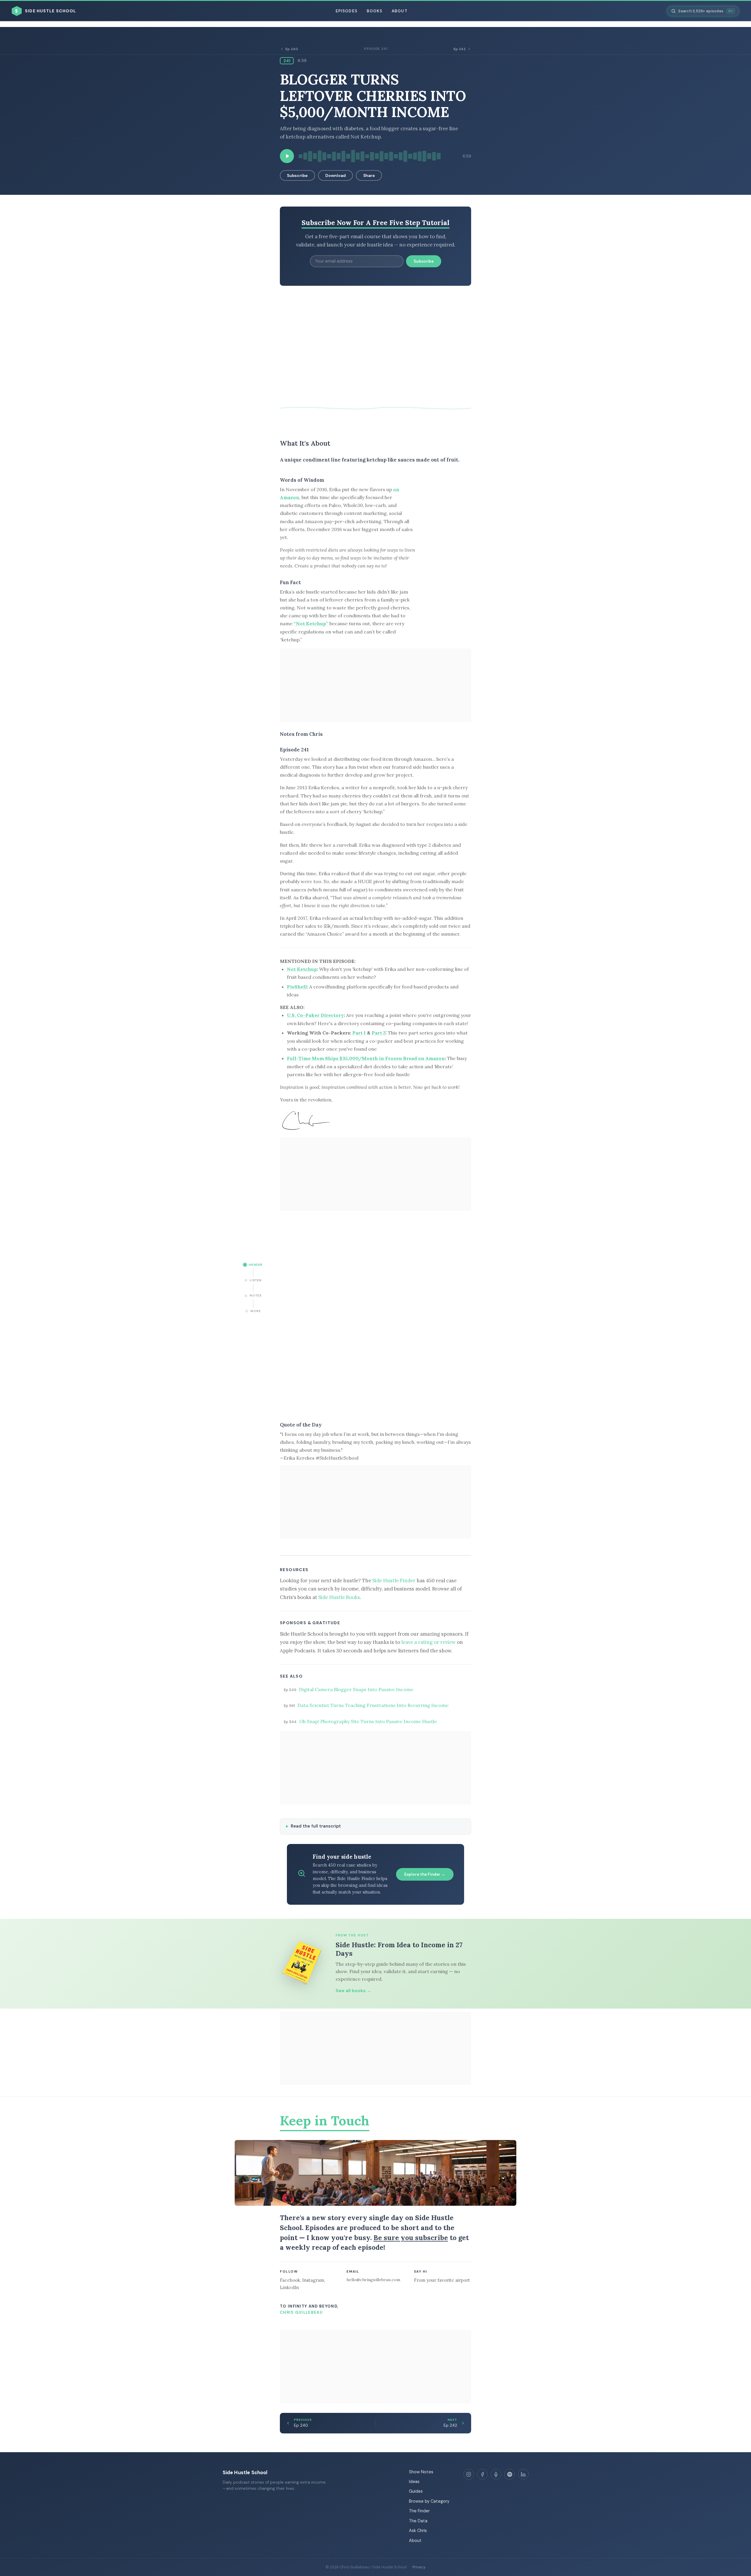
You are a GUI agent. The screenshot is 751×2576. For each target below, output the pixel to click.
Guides (416, 2491)
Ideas (414, 2482)
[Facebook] (482, 2474)
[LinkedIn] (523, 2474)
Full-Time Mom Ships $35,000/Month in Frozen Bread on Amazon (366, 1058)
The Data (418, 2521)
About (399, 11)
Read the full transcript (316, 1826)
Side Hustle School (245, 2472)
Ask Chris (418, 2531)
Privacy (419, 2567)
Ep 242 (460, 49)
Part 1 (359, 1033)
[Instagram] (469, 2474)
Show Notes (421, 2472)
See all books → (353, 1991)
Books (374, 11)
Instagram (313, 2280)
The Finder (419, 2511)
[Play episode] (287, 156)
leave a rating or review (428, 1642)
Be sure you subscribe (411, 2238)
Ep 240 (292, 49)
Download (336, 175)
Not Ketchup (302, 969)
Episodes (346, 11)
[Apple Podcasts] (496, 2474)
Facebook (290, 2280)
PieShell (297, 987)
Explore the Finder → (425, 1874)
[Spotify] (510, 2474)
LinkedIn (289, 2287)
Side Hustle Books (339, 1597)
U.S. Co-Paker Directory (315, 1015)
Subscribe (297, 175)
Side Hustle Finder (394, 1581)
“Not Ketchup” (311, 623)
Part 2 (379, 1033)
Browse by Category (429, 2501)
